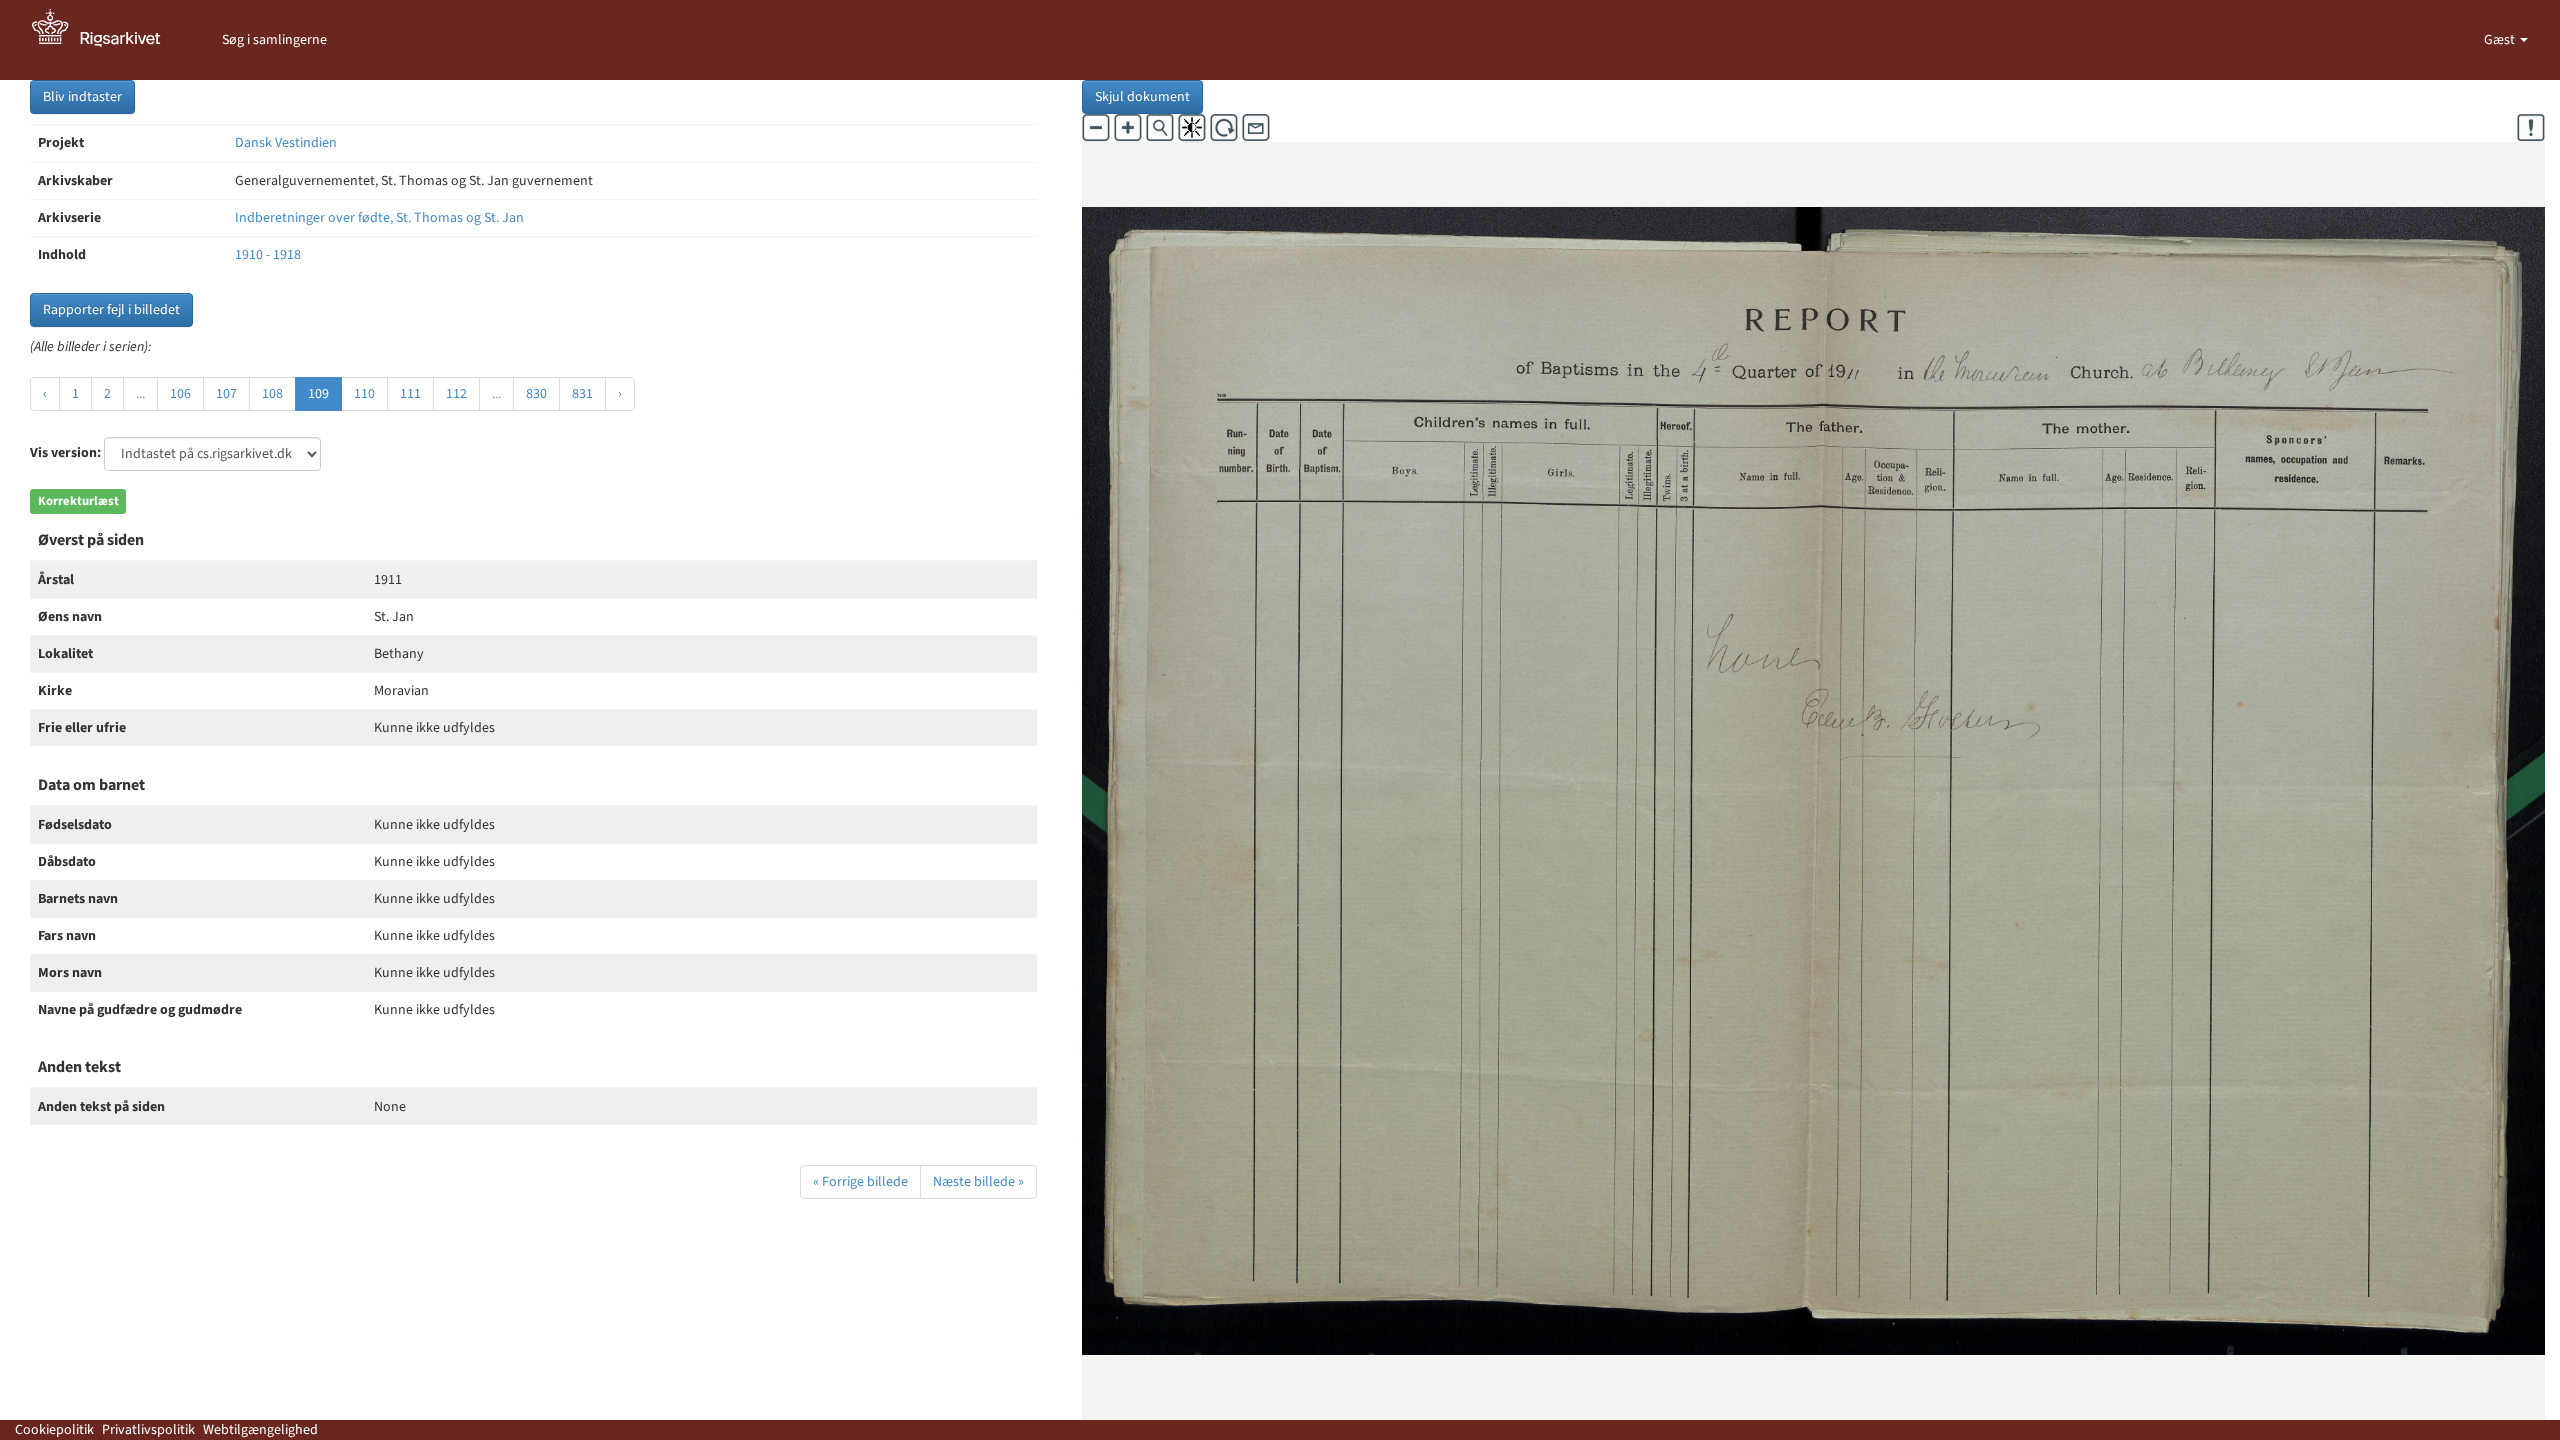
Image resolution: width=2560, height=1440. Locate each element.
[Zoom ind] (1128, 128)
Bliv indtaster (82, 97)
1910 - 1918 (268, 255)
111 (410, 394)
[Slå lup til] (1160, 128)
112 (456, 394)
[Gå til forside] (107, 40)
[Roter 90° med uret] (1224, 128)
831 (582, 394)
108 (272, 394)
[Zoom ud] (1096, 128)
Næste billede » (978, 1182)
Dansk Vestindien (286, 143)
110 (364, 394)
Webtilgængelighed (260, 1430)
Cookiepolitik (54, 1430)
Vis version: (65, 453)
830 (536, 394)
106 (180, 394)
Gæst (2501, 40)
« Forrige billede (860, 1182)
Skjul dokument (1142, 97)
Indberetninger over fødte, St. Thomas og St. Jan (379, 218)
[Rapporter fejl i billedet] (2531, 128)
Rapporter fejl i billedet (111, 310)
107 (226, 394)
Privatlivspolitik (148, 1430)
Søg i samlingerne (274, 40)
